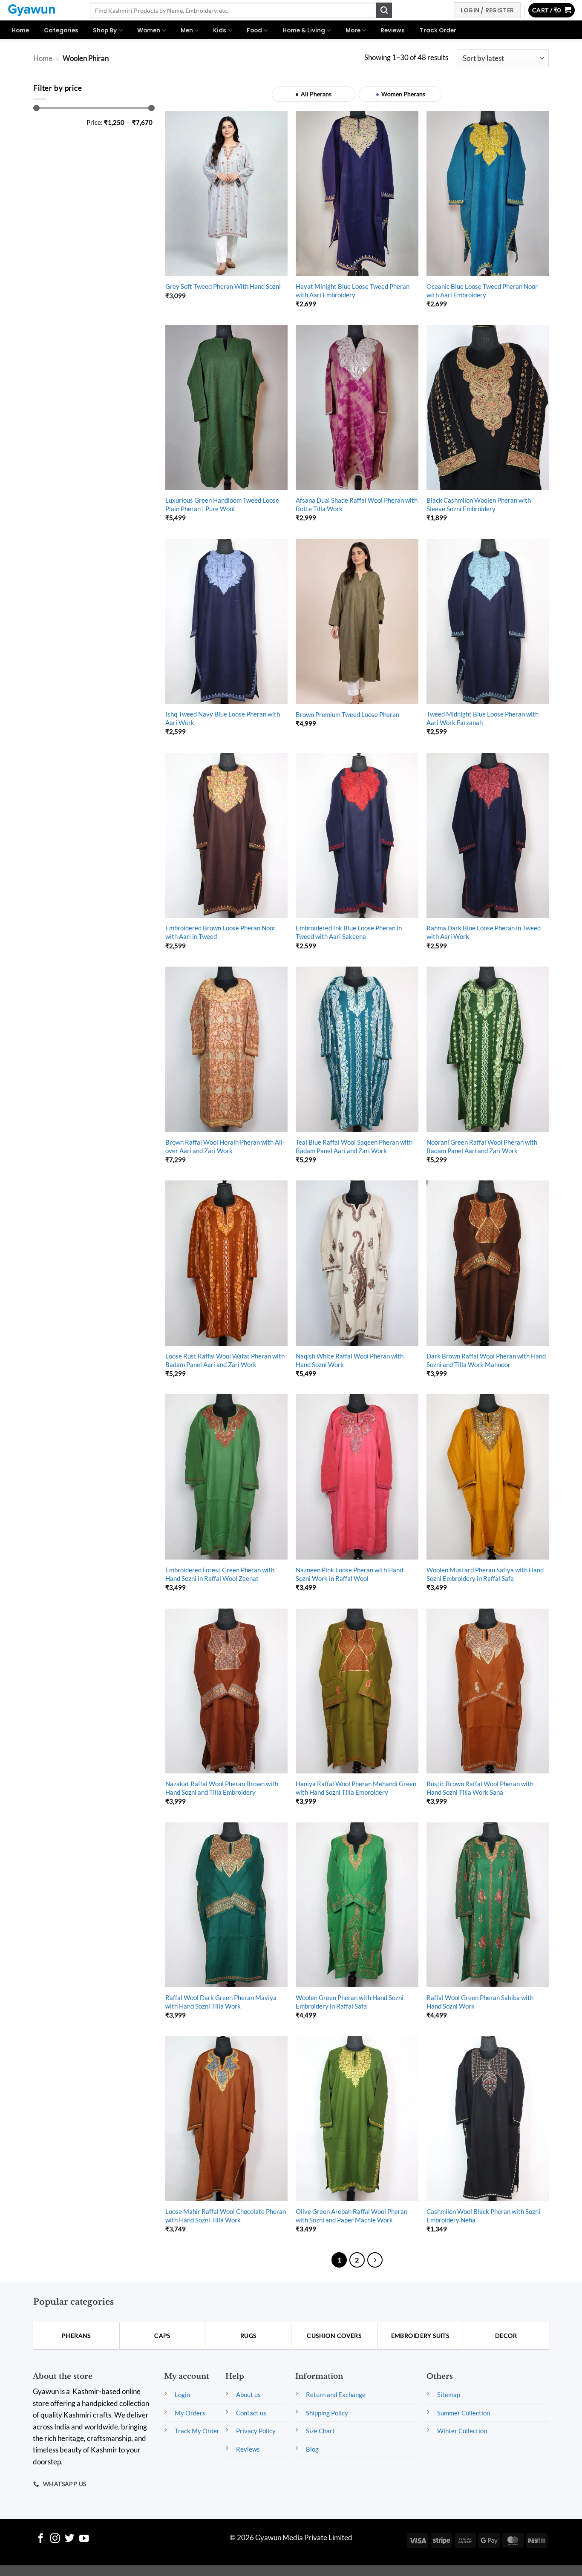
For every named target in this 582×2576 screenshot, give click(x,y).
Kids (220, 30)
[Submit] (384, 10)
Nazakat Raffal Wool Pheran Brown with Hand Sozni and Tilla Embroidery (222, 1788)
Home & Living (304, 30)
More (353, 30)
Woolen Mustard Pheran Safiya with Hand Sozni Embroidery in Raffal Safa (485, 1574)
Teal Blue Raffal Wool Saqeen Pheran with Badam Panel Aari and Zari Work (354, 1146)
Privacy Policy (256, 2431)
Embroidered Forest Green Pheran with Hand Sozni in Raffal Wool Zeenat (220, 1574)
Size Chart (320, 2431)
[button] (552, 10)
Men (187, 30)
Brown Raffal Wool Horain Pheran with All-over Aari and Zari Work (225, 1146)
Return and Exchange (336, 2395)
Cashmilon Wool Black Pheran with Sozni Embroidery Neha (483, 2216)
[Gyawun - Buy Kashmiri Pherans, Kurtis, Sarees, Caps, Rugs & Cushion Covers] (42, 10)
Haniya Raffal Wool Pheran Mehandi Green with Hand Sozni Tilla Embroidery (356, 1788)
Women (149, 30)
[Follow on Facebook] (41, 2539)
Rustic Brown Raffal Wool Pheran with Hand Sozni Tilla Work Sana (480, 1788)
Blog (312, 2449)
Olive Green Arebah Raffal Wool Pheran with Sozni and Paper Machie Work (352, 2216)
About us (248, 2395)
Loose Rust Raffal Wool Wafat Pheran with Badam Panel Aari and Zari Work (225, 1360)
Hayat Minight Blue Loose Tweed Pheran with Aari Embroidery (353, 291)
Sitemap (449, 2395)
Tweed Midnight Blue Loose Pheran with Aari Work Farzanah (483, 718)
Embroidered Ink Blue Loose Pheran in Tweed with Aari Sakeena (349, 932)
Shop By (105, 30)
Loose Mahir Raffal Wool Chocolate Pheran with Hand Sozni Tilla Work (226, 2216)
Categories (61, 30)
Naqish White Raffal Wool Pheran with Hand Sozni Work (350, 1360)
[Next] (375, 2260)
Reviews (393, 30)
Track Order (438, 30)
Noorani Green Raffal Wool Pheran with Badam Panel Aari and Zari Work (482, 1146)
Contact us (251, 2413)
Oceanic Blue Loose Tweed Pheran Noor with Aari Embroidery (482, 291)
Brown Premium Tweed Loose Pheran (347, 714)
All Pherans (316, 94)
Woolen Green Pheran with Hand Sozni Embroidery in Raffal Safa (350, 2002)
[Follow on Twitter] (70, 2539)
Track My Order (197, 2431)
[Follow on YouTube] (84, 2539)
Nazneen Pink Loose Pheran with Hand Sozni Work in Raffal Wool (349, 1574)
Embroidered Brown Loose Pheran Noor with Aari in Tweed (220, 932)
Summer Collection (464, 2413)
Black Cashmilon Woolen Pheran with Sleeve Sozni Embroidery (479, 504)
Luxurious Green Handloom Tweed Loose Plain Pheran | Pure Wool (222, 504)
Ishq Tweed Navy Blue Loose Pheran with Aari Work (223, 718)
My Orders (190, 2413)
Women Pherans (403, 94)
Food (254, 30)
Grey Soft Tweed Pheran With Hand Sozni (223, 286)
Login (182, 2395)
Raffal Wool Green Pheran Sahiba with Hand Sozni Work (480, 2002)
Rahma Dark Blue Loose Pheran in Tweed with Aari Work (484, 932)
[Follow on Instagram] (55, 2539)
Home (20, 30)
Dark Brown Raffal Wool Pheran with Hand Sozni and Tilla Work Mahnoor (486, 1360)
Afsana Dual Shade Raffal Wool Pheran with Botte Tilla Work (357, 504)
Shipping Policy (327, 2413)
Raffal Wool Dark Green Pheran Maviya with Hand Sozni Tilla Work (221, 2002)
